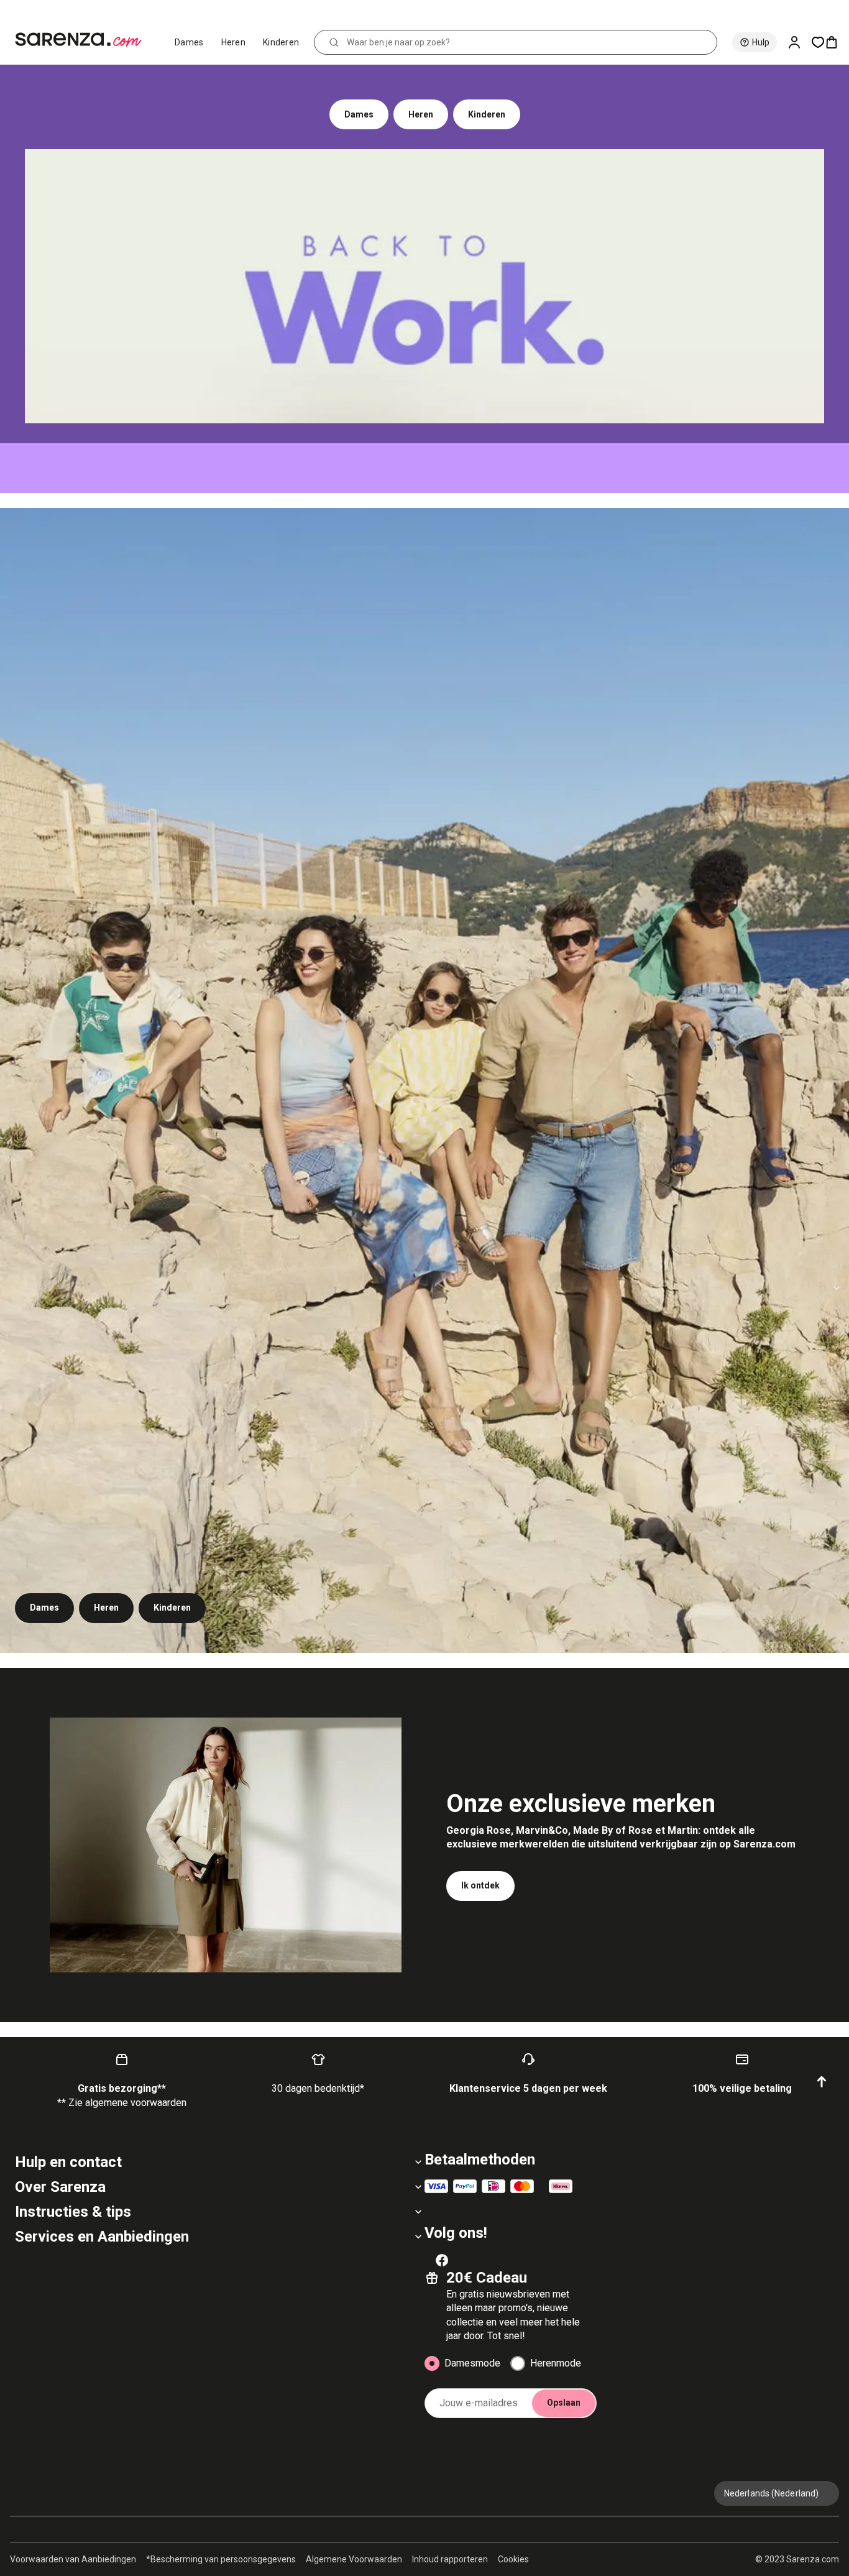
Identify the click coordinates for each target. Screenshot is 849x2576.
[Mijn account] (799, 42)
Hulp (761, 42)
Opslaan (564, 2403)
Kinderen (281, 42)
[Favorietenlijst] (818, 42)
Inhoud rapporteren (450, 2559)
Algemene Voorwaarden (354, 2559)
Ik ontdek (480, 1885)
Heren (234, 42)
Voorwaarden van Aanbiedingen (73, 2559)
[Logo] (84, 40)
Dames (189, 42)
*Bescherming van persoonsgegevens (221, 2559)
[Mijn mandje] (837, 42)
